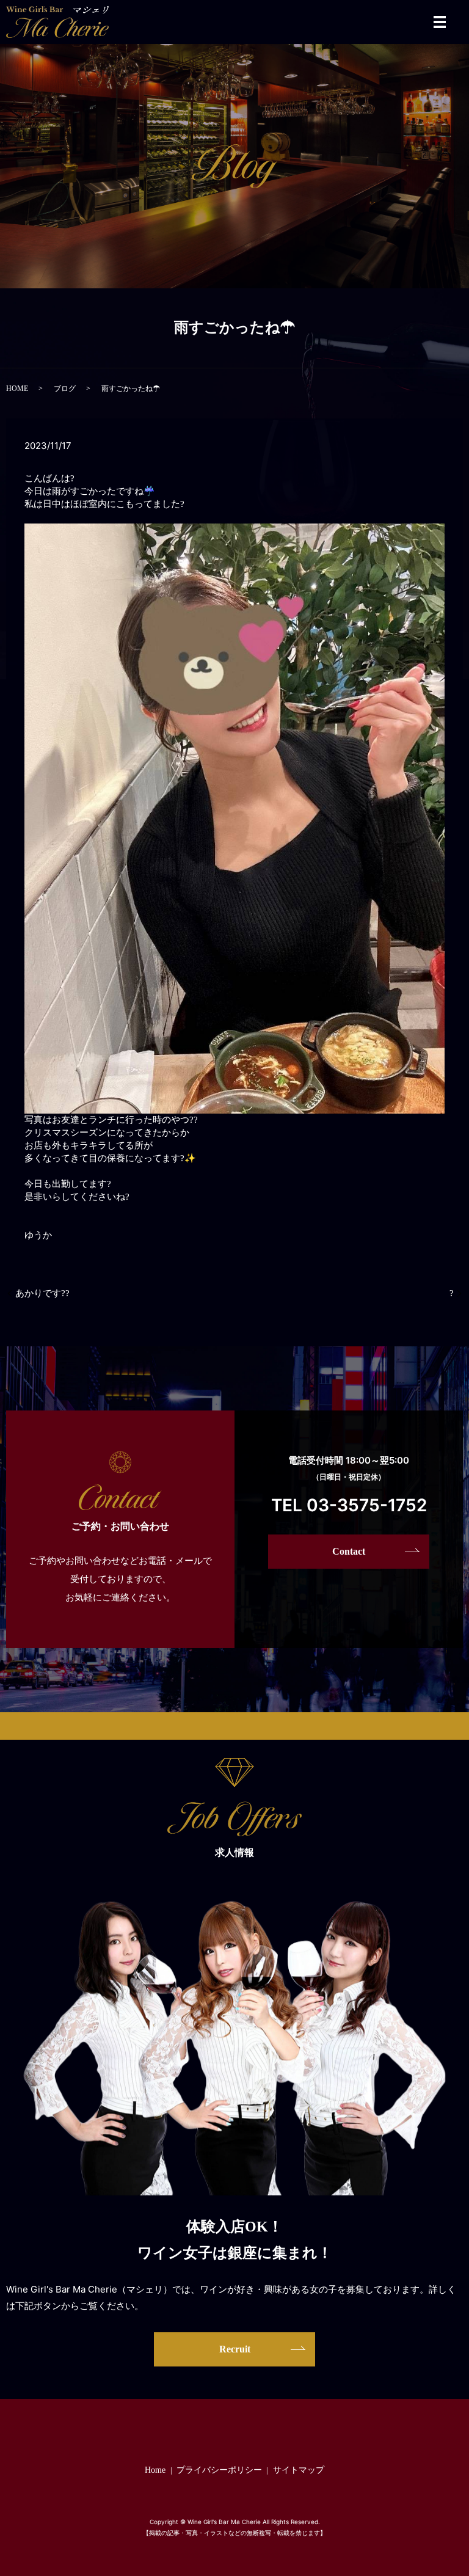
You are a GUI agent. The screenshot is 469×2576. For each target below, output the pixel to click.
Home (155, 2470)
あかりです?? (42, 1293)
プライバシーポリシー (219, 2470)
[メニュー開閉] (440, 22)
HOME (17, 389)
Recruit (235, 2349)
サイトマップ (299, 2470)
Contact (349, 1551)
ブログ (65, 389)
